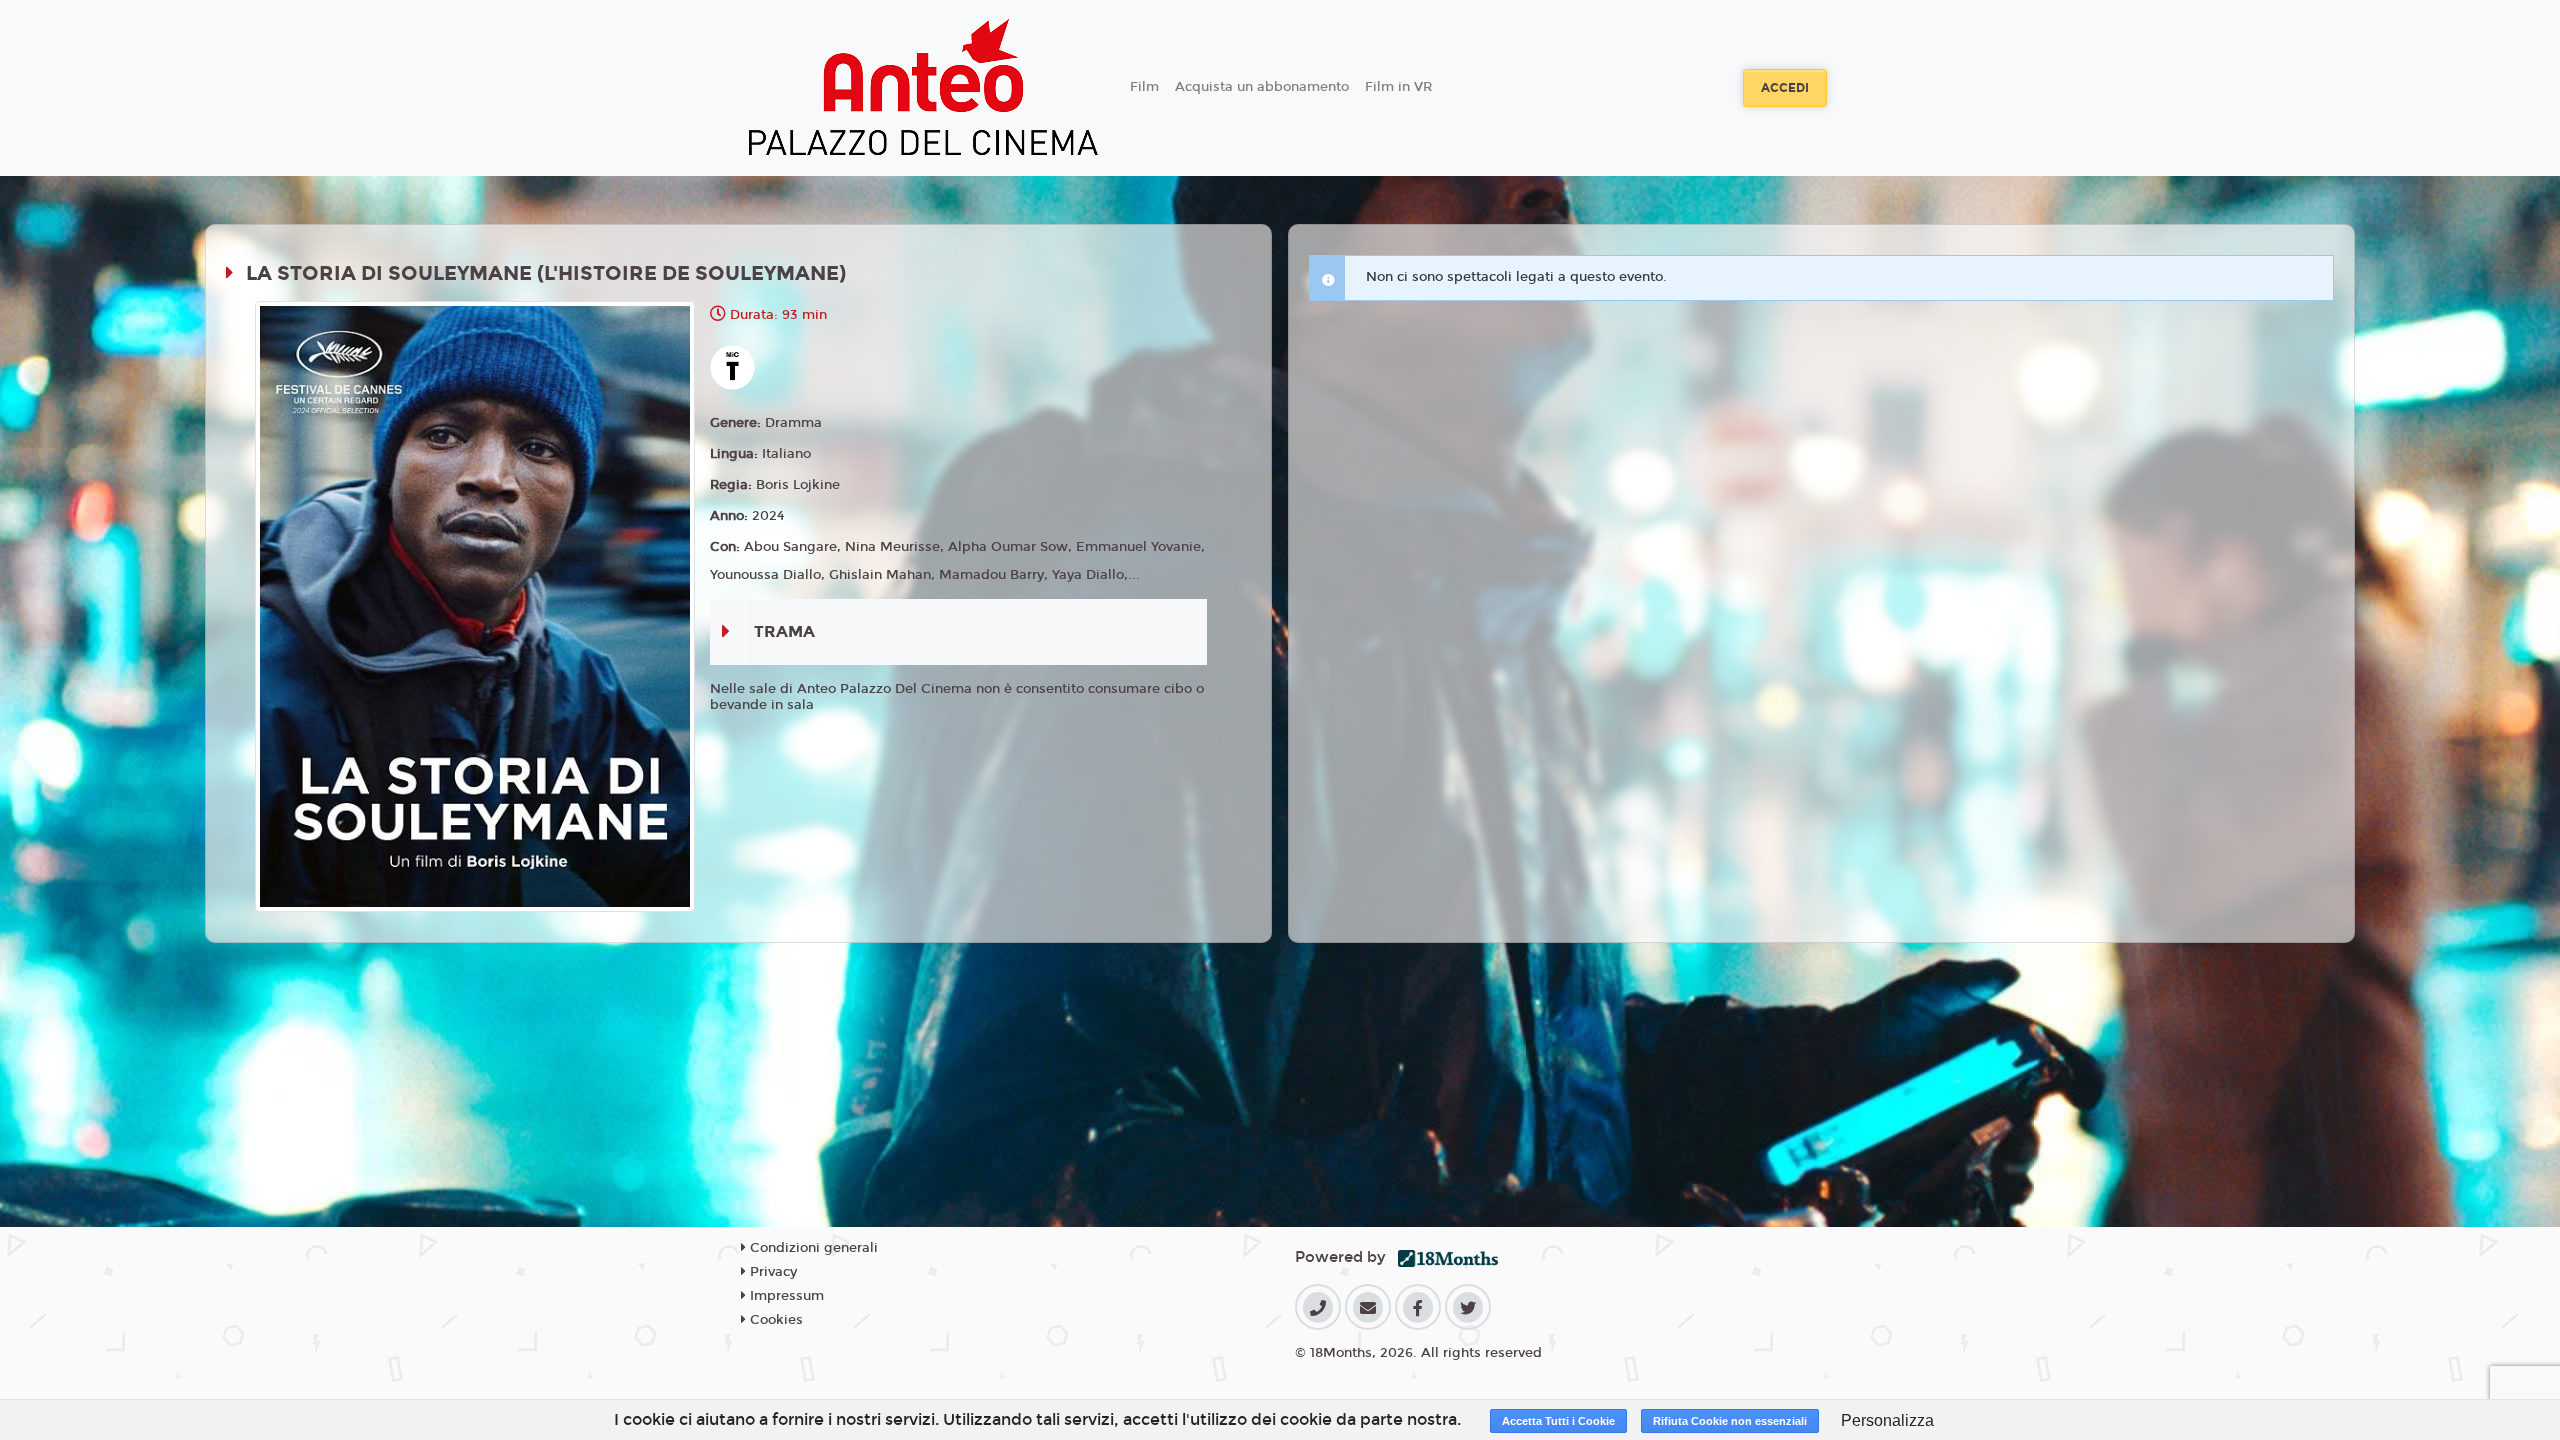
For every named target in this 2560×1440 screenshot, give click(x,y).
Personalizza (1887, 1420)
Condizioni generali (812, 1248)
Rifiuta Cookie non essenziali (1730, 1421)
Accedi (1785, 88)
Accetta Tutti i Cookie (1558, 1421)
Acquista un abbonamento (1262, 87)
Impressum (785, 1296)
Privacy (771, 1272)
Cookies (774, 1320)
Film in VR (1398, 87)
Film (1144, 87)
